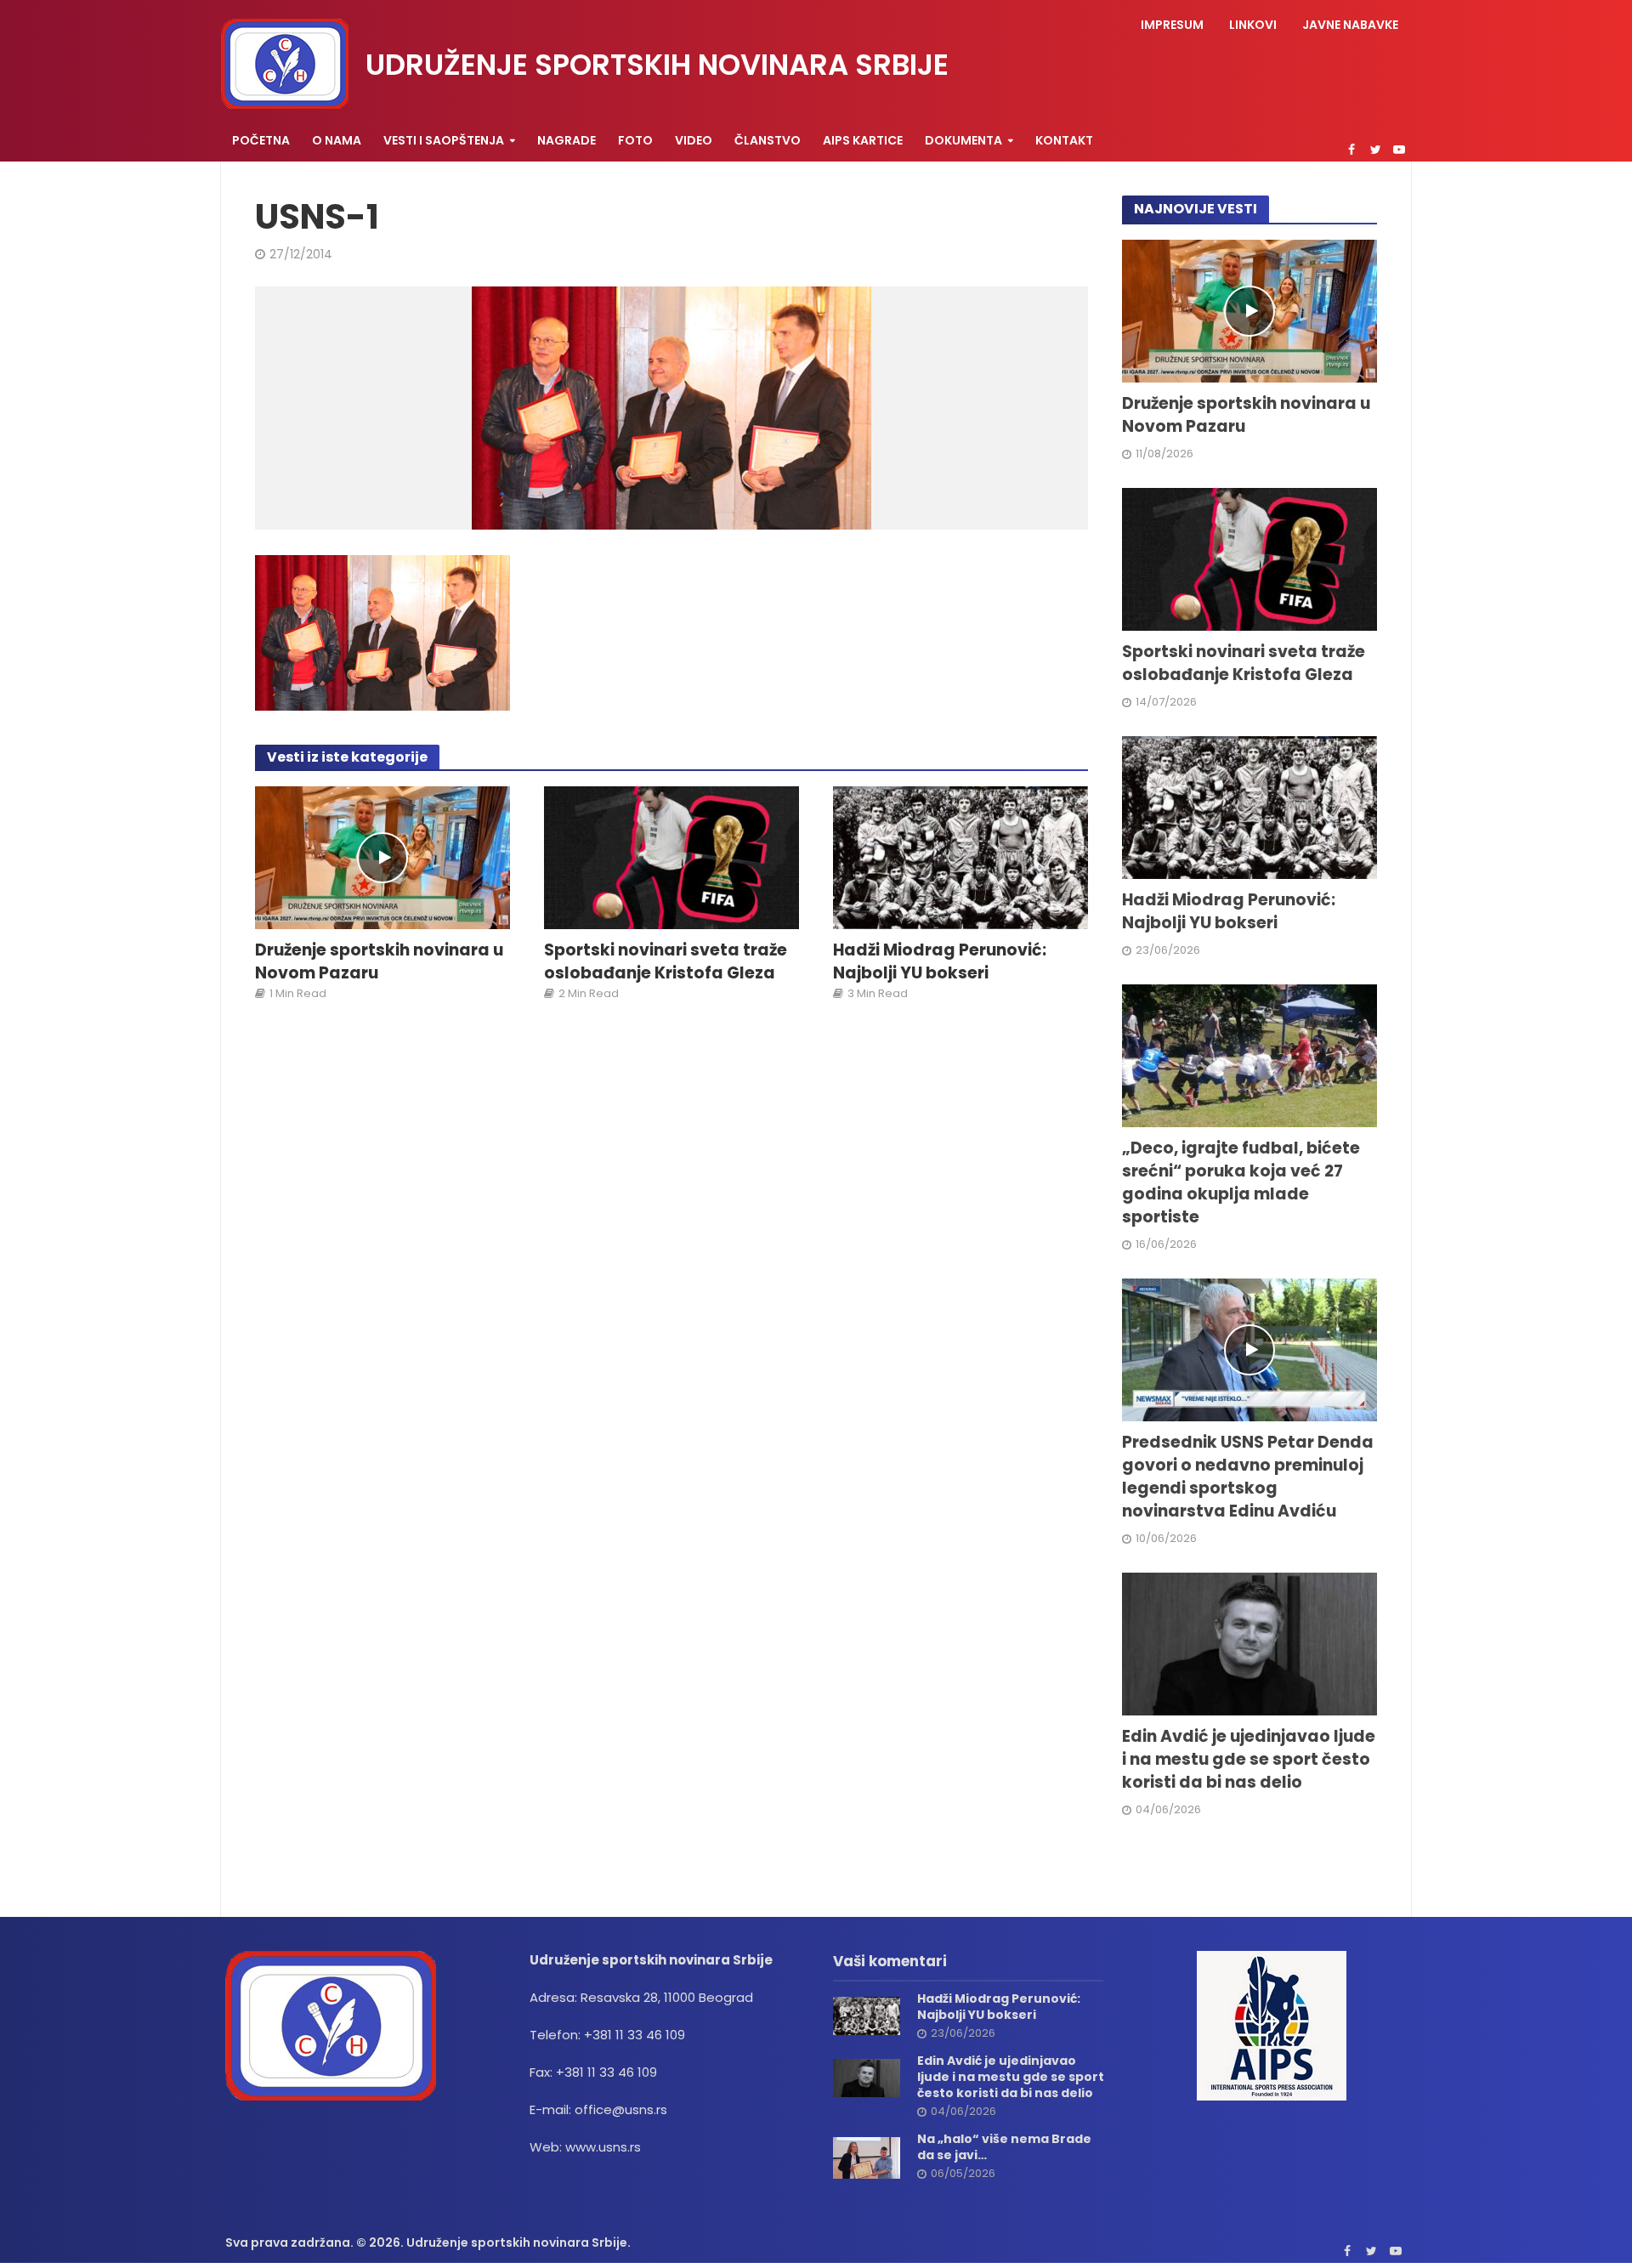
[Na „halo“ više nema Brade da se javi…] (867, 2157)
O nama (337, 140)
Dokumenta (963, 140)
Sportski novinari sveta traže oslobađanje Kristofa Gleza (666, 962)
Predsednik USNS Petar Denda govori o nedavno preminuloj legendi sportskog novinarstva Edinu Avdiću (1248, 1477)
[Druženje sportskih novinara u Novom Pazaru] (382, 856)
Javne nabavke (1350, 25)
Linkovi (1253, 25)
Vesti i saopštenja (444, 140)
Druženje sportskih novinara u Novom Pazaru (379, 962)
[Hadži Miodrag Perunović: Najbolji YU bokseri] (960, 856)
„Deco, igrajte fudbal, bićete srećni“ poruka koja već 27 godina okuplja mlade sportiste (1241, 1183)
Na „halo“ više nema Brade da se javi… (1004, 2147)
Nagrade (567, 140)
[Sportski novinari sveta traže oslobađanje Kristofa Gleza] (671, 856)
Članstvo (768, 140)
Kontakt (1064, 140)
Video (694, 140)
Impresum (1172, 25)
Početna (261, 140)
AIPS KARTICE (863, 140)
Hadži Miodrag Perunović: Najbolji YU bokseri (940, 962)
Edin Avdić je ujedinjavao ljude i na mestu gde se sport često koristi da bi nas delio (1249, 1760)
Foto (635, 140)
